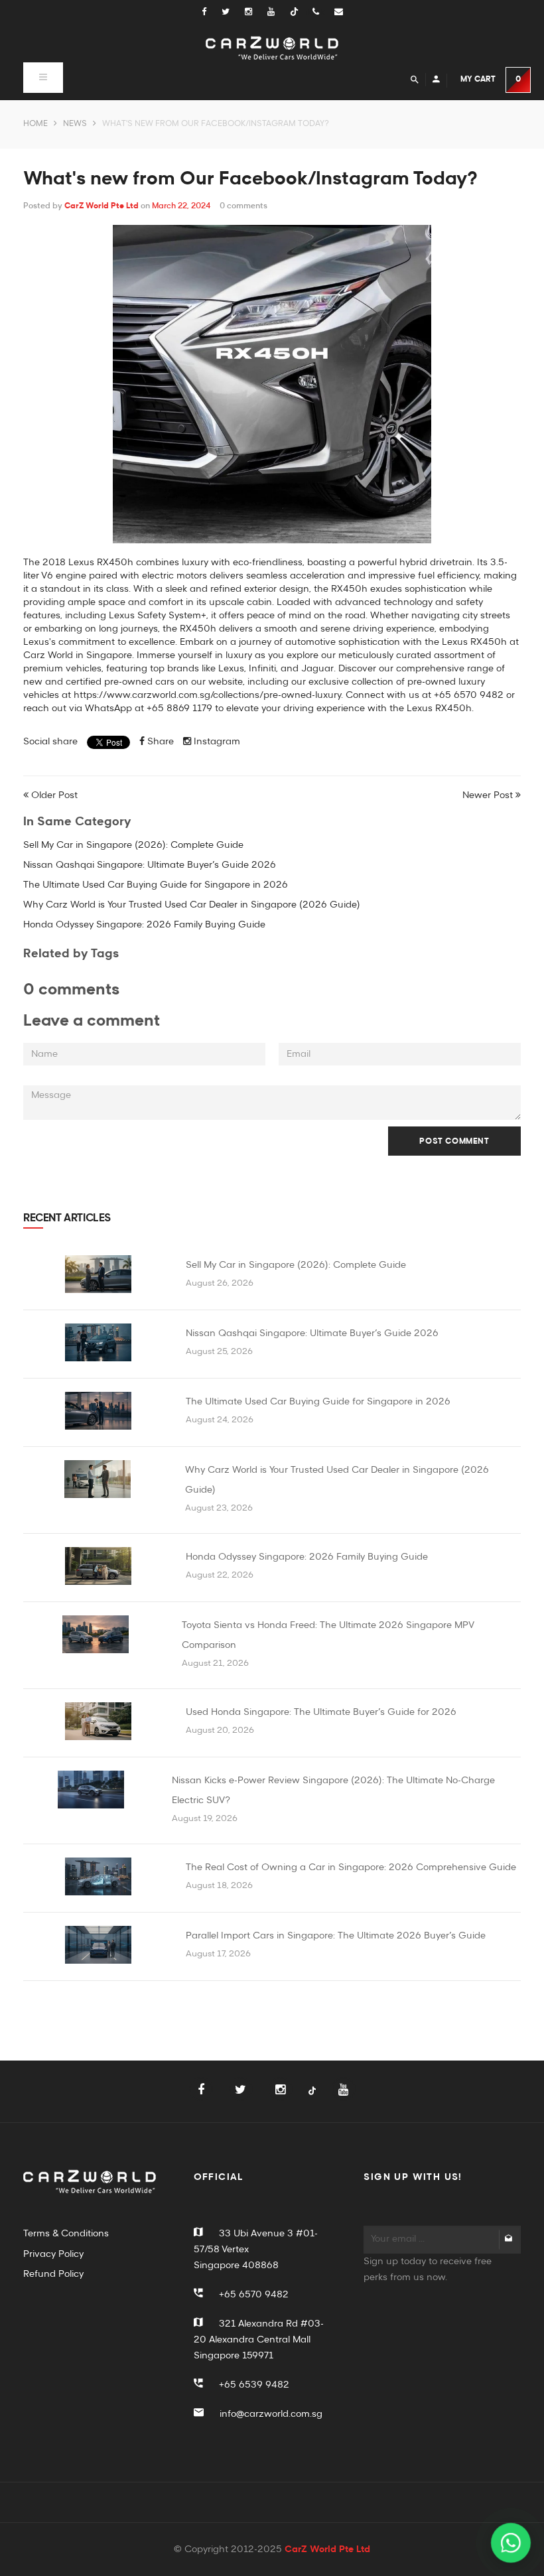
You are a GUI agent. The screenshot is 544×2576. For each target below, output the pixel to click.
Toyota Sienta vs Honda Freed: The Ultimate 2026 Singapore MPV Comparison (328, 1635)
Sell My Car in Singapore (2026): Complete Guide (133, 845)
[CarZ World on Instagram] (256, 12)
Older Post (54, 795)
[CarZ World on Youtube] (279, 12)
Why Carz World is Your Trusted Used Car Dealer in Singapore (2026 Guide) (192, 905)
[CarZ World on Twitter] (233, 12)
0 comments (243, 206)
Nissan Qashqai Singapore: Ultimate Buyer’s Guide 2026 (150, 865)
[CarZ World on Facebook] (211, 12)
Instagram (216, 742)
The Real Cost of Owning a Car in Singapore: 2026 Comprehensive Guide (351, 1867)
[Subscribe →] (509, 2240)
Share (159, 742)
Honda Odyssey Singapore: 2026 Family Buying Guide (144, 925)
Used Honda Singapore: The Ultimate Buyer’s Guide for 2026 (321, 1712)
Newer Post (488, 795)
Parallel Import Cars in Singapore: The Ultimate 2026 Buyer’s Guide (336, 1936)
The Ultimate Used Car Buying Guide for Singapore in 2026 (156, 885)
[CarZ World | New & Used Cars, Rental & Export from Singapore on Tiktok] (312, 2099)
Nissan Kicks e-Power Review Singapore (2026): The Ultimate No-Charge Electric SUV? (333, 1791)
